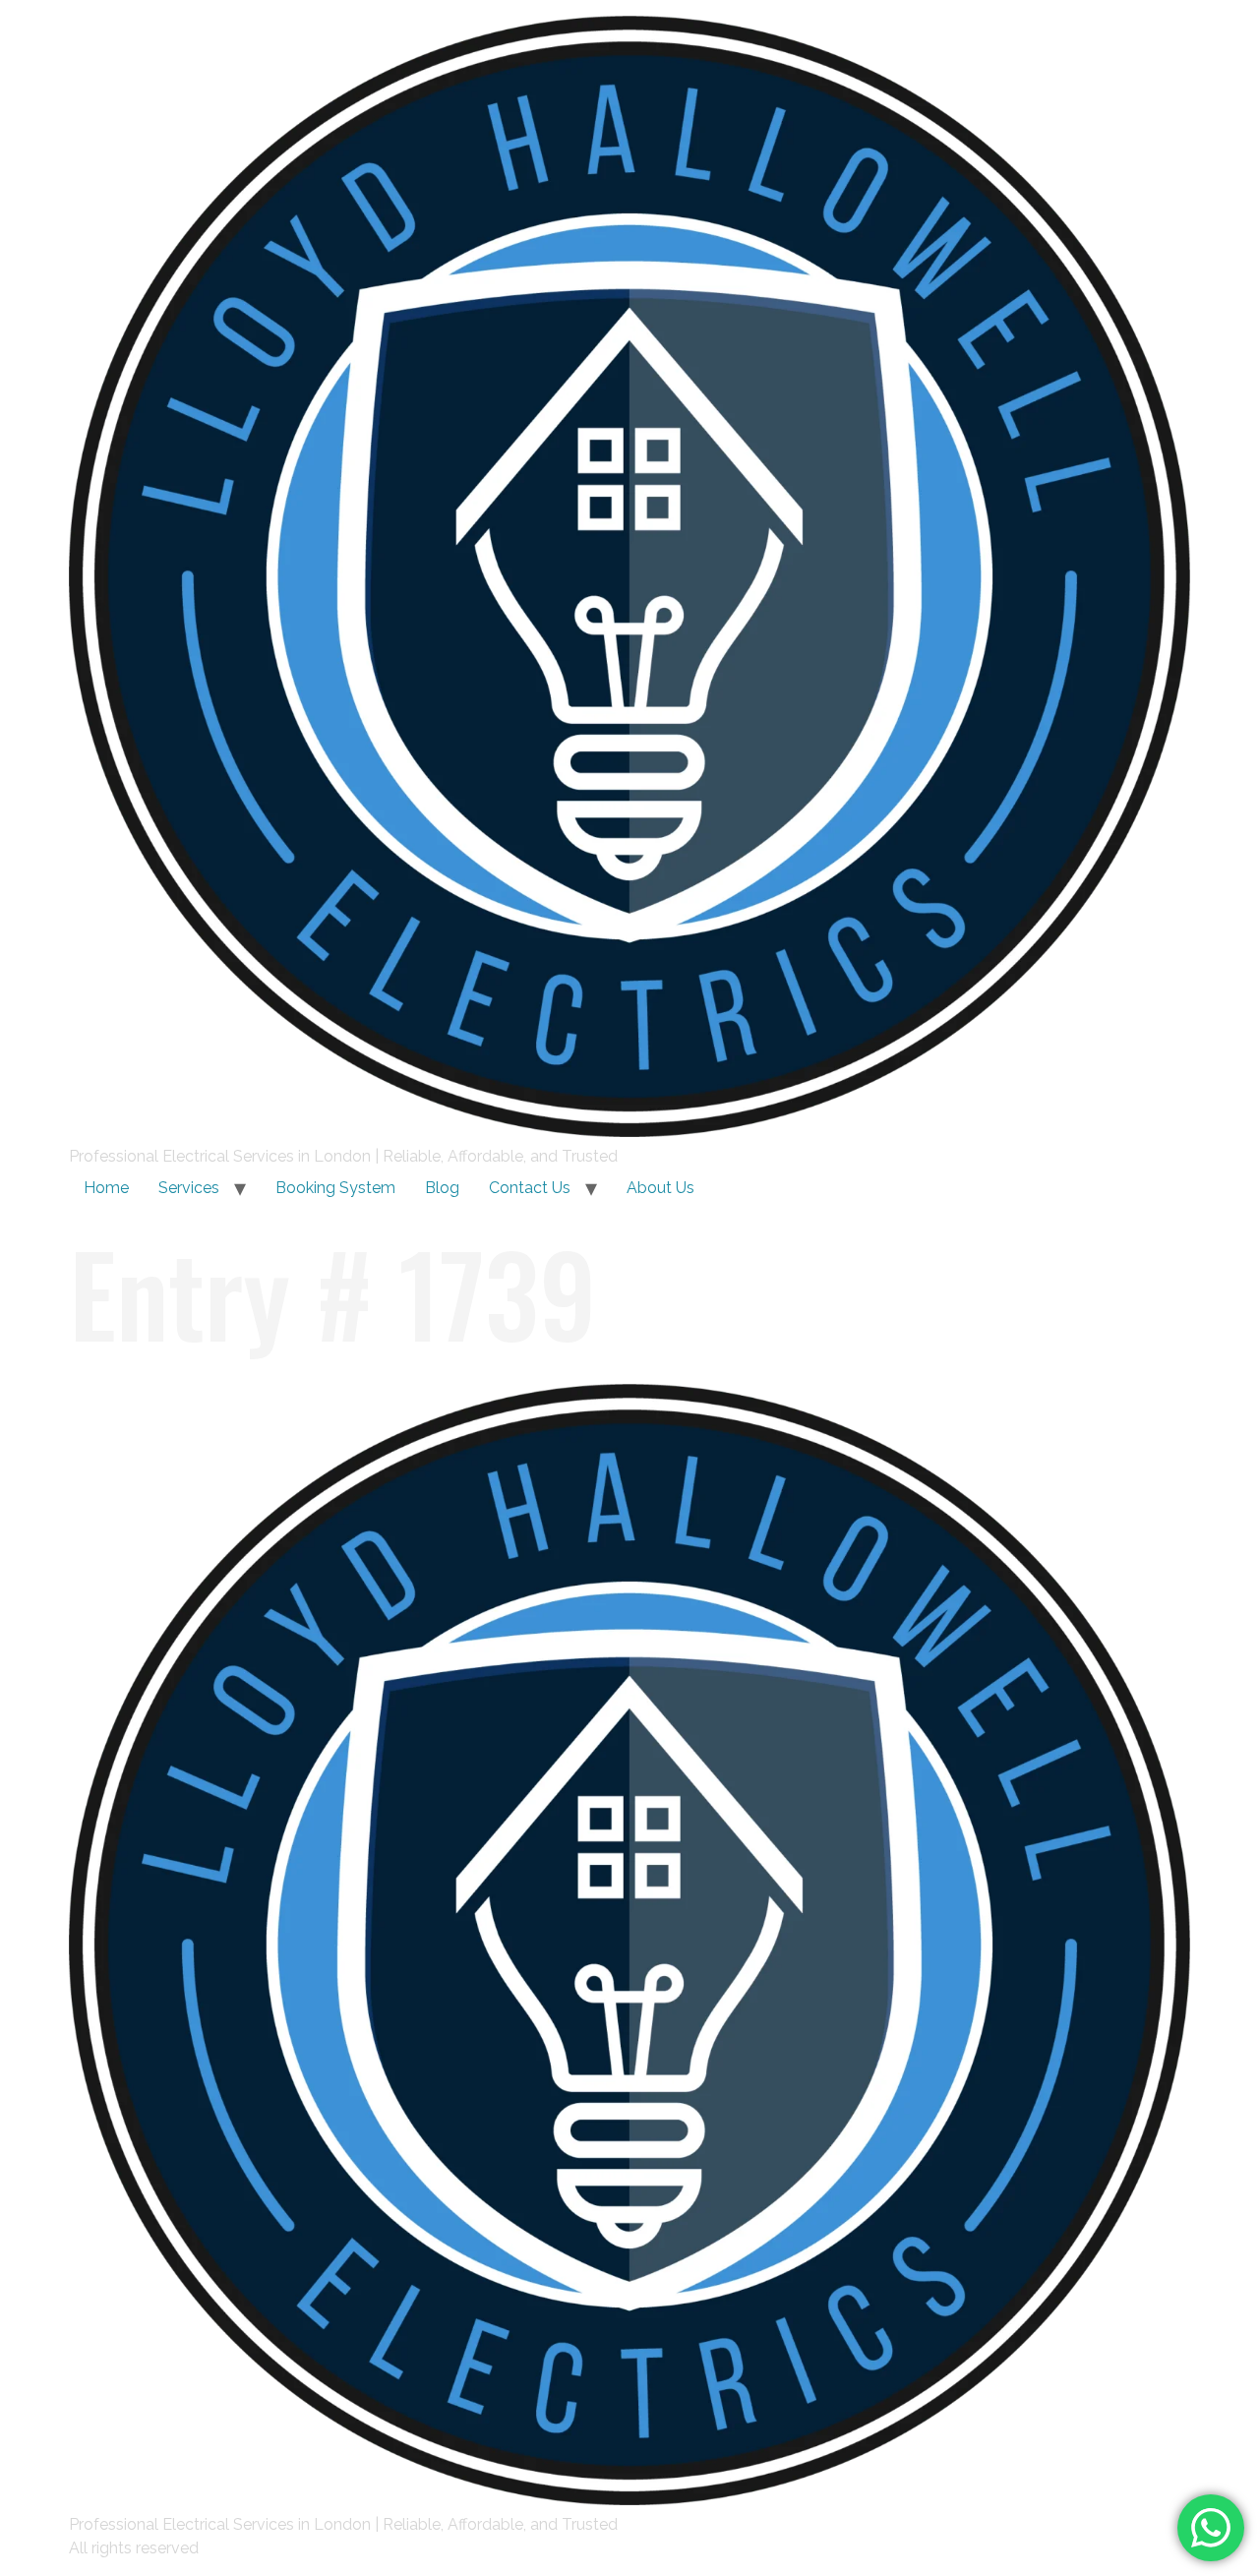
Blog (442, 1188)
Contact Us (530, 1188)
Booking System (335, 1188)
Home (106, 1188)
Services (189, 1188)
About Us (660, 1188)
